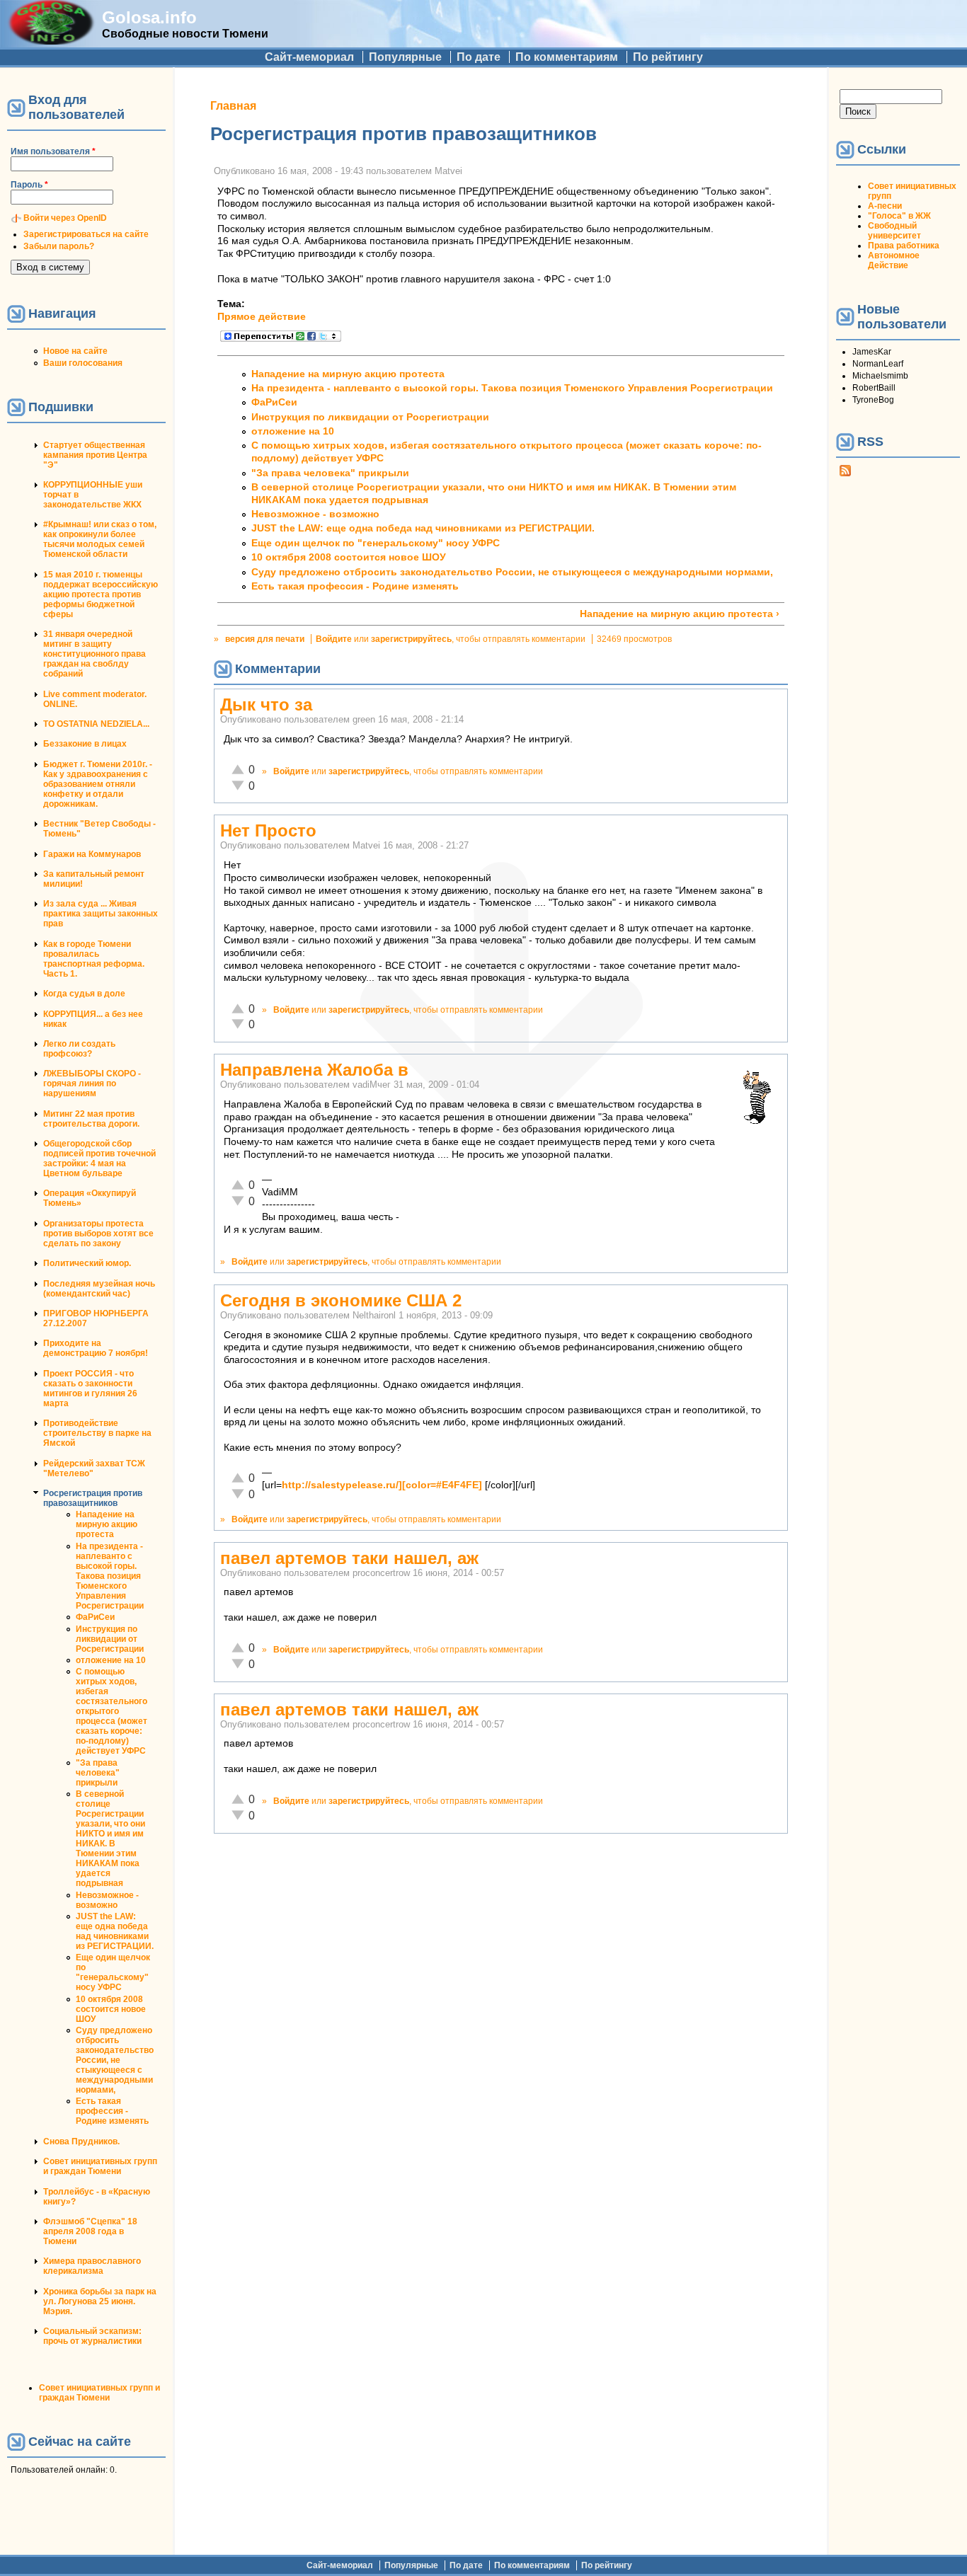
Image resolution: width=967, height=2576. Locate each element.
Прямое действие (262, 317)
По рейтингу (668, 57)
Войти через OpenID (65, 218)
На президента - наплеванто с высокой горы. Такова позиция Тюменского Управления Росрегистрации (110, 1576)
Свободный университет (894, 231)
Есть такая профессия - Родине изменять (112, 2111)
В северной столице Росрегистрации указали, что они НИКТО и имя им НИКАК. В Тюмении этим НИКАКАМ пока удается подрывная (110, 1839)
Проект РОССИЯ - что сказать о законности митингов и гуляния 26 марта (90, 1388)
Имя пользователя (53, 151)
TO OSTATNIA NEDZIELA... (96, 724)
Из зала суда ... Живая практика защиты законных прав (101, 914)
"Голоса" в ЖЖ (899, 216)
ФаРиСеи (95, 1617)
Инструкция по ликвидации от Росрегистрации (110, 1639)
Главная (233, 106)
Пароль (29, 185)
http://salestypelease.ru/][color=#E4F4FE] (382, 1485)
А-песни (885, 206)
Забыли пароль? (59, 246)
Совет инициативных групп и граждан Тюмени (100, 2166)
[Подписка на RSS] (845, 473)
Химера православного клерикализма (92, 2266)
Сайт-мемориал (309, 57)
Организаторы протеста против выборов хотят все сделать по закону (98, 1234)
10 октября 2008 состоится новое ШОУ (111, 2009)
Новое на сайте (75, 351)
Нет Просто (268, 830)
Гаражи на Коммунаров (92, 854)
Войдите (334, 639)
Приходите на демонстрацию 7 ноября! (96, 1348)
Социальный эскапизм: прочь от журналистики (92, 2336)
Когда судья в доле (84, 994)
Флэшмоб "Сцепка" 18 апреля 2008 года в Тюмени (90, 2231)
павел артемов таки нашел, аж (349, 1558)
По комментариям (567, 57)
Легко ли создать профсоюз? (79, 1049)
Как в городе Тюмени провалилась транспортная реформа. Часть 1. (94, 959)
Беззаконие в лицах (85, 744)
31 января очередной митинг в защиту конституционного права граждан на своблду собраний (95, 654)
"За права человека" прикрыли (98, 1773)
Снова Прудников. (81, 2141)
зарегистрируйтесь (411, 639)
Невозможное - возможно (107, 1900)
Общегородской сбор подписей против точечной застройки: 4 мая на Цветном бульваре (99, 1158)
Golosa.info (149, 17)
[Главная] (51, 41)
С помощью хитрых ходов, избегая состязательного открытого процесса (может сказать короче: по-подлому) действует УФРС (111, 1711)
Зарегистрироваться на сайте (86, 234)
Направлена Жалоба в (314, 1070)
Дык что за (266, 705)
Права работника (904, 246)
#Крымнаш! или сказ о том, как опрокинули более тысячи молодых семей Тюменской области (100, 539)
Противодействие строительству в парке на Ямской (97, 1433)
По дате (479, 57)
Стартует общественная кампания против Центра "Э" (95, 455)
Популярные (405, 57)
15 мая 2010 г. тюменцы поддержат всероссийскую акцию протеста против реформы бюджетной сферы (101, 594)
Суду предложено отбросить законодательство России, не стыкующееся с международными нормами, (115, 2060)
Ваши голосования (83, 363)
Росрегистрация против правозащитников (93, 1498)
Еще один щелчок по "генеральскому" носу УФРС (113, 1972)
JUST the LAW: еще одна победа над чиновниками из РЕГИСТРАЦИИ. (115, 1931)
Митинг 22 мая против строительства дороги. (91, 1119)
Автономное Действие (894, 260)
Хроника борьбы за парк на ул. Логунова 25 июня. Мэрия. (100, 2301)
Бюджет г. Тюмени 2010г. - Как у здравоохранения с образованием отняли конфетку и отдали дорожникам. (98, 784)
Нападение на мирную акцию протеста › (680, 614)
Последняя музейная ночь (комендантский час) (99, 1289)
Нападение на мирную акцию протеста (107, 1524)
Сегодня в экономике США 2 (341, 1300)
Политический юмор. (87, 1263)
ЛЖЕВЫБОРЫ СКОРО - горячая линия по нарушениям (92, 1083)
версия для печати (265, 639)
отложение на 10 (111, 1660)
